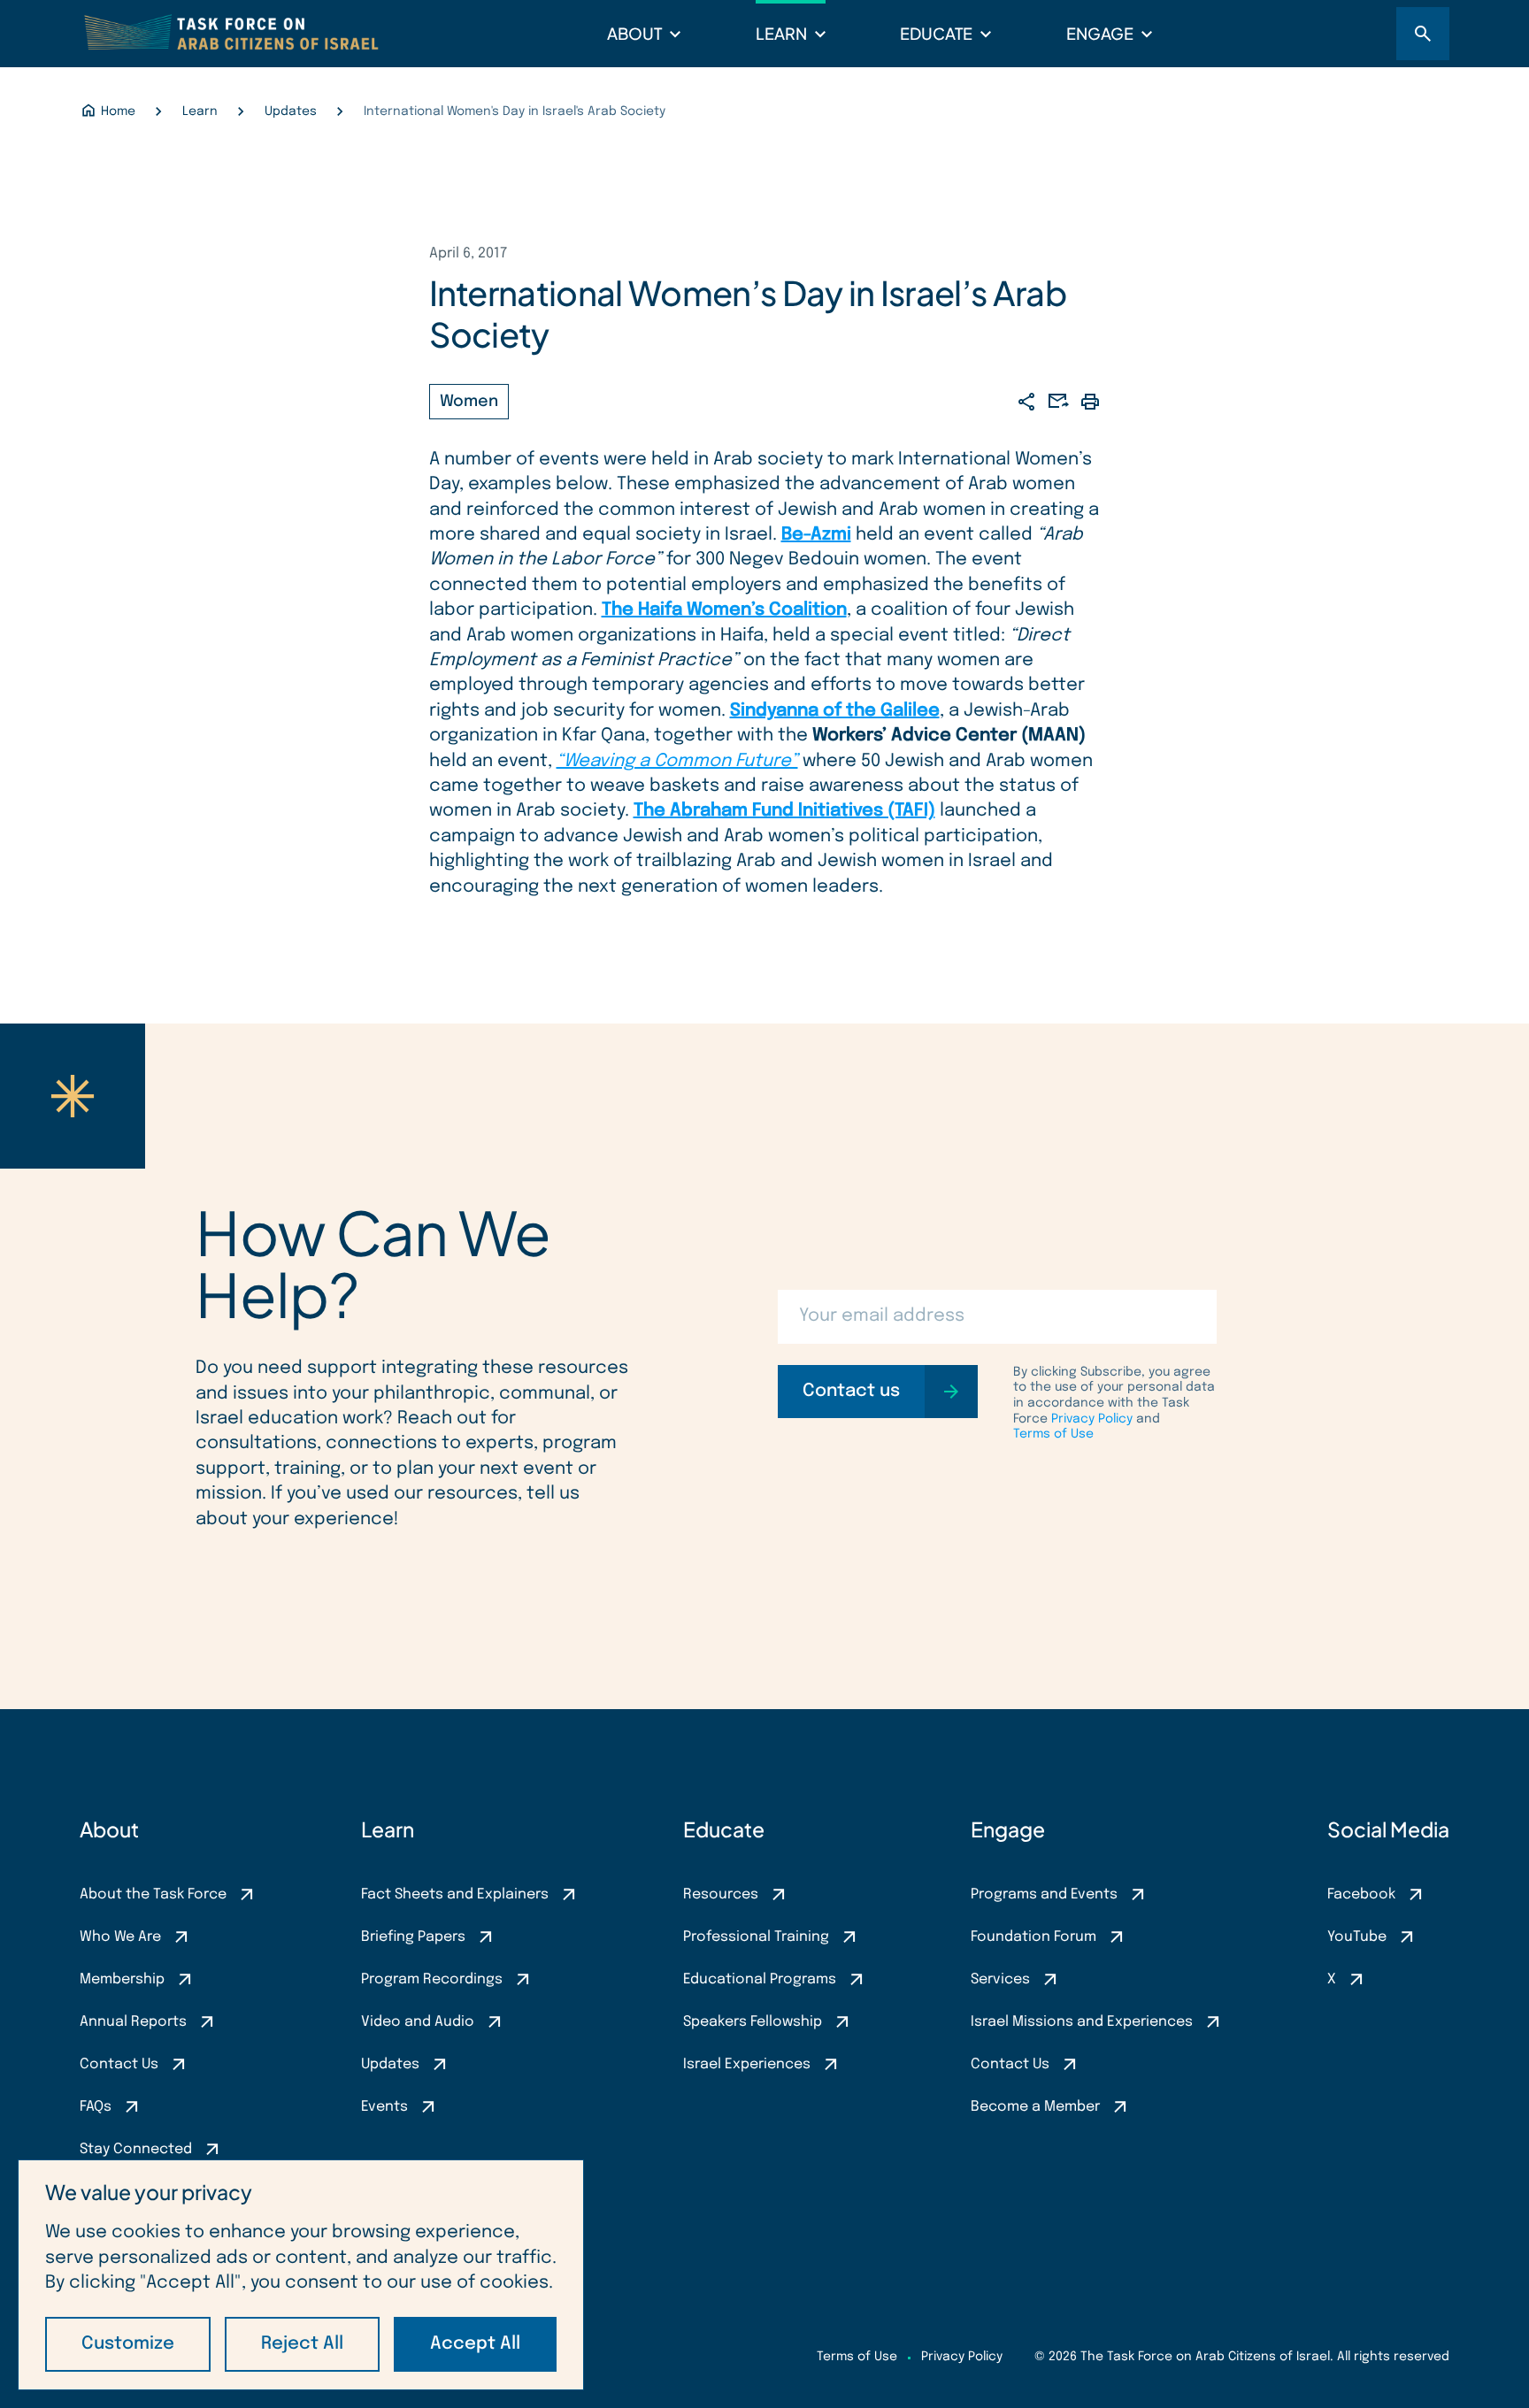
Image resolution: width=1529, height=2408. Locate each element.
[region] (301, 2275)
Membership (122, 1979)
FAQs (96, 2107)
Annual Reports (133, 2022)
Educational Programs (760, 1979)
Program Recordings (432, 1979)
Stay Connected (136, 2149)
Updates (390, 2064)
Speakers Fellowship (753, 2022)
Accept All (475, 2344)
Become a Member (1035, 2107)
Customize (128, 2344)
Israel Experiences (747, 2064)
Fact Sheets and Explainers (455, 1894)
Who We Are (120, 1937)
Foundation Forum (1033, 1937)
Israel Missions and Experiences (1082, 2022)
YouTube (1357, 1937)
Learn (781, 33)
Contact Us (119, 2064)
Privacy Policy (1092, 1419)
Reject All (302, 2344)
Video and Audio (418, 2022)
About (634, 33)
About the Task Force (153, 1894)
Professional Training (756, 1937)
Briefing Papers (413, 1937)
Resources (721, 1894)
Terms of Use (1053, 1434)
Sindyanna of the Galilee (835, 711)
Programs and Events (1044, 1894)
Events (384, 2107)
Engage (1100, 33)
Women (469, 402)
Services (1000, 1979)
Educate (936, 33)
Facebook (1361, 1894)
